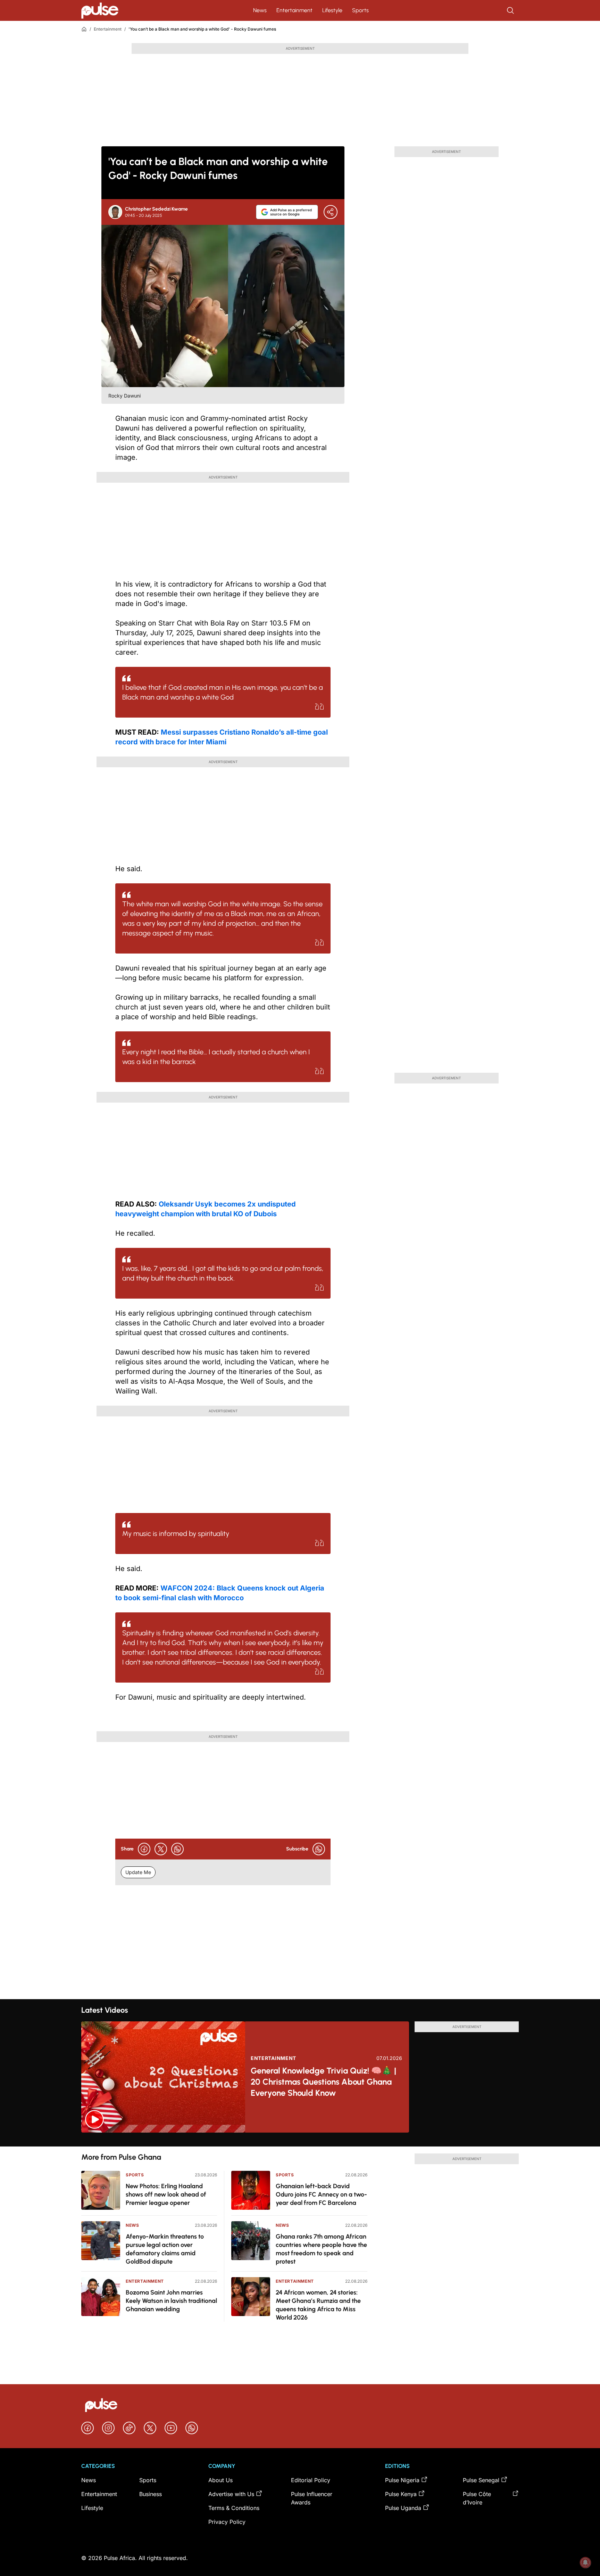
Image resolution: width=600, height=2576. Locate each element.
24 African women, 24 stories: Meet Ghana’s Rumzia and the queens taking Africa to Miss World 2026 (318, 2305)
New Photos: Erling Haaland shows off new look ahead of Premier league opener (166, 2194)
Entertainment (294, 10)
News (260, 10)
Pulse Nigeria (402, 2480)
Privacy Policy (227, 2522)
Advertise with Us (231, 2494)
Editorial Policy (311, 2480)
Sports (360, 10)
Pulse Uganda (403, 2508)
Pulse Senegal (481, 2480)
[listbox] (300, 2140)
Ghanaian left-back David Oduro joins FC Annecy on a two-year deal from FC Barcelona (321, 2194)
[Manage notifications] (585, 2562)
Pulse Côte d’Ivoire (477, 2498)
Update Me (138, 1872)
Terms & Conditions (234, 2508)
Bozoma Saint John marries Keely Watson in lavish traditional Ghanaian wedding (171, 2301)
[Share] (331, 212)
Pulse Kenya (401, 2494)
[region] (300, 2140)
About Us (220, 2480)
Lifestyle (332, 10)
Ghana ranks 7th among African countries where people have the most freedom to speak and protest (321, 2249)
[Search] (511, 10)
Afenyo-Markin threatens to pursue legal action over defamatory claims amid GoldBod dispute (165, 2249)
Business (151, 2494)
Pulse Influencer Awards (312, 2498)
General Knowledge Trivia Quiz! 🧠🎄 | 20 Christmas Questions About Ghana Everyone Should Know (323, 2082)
